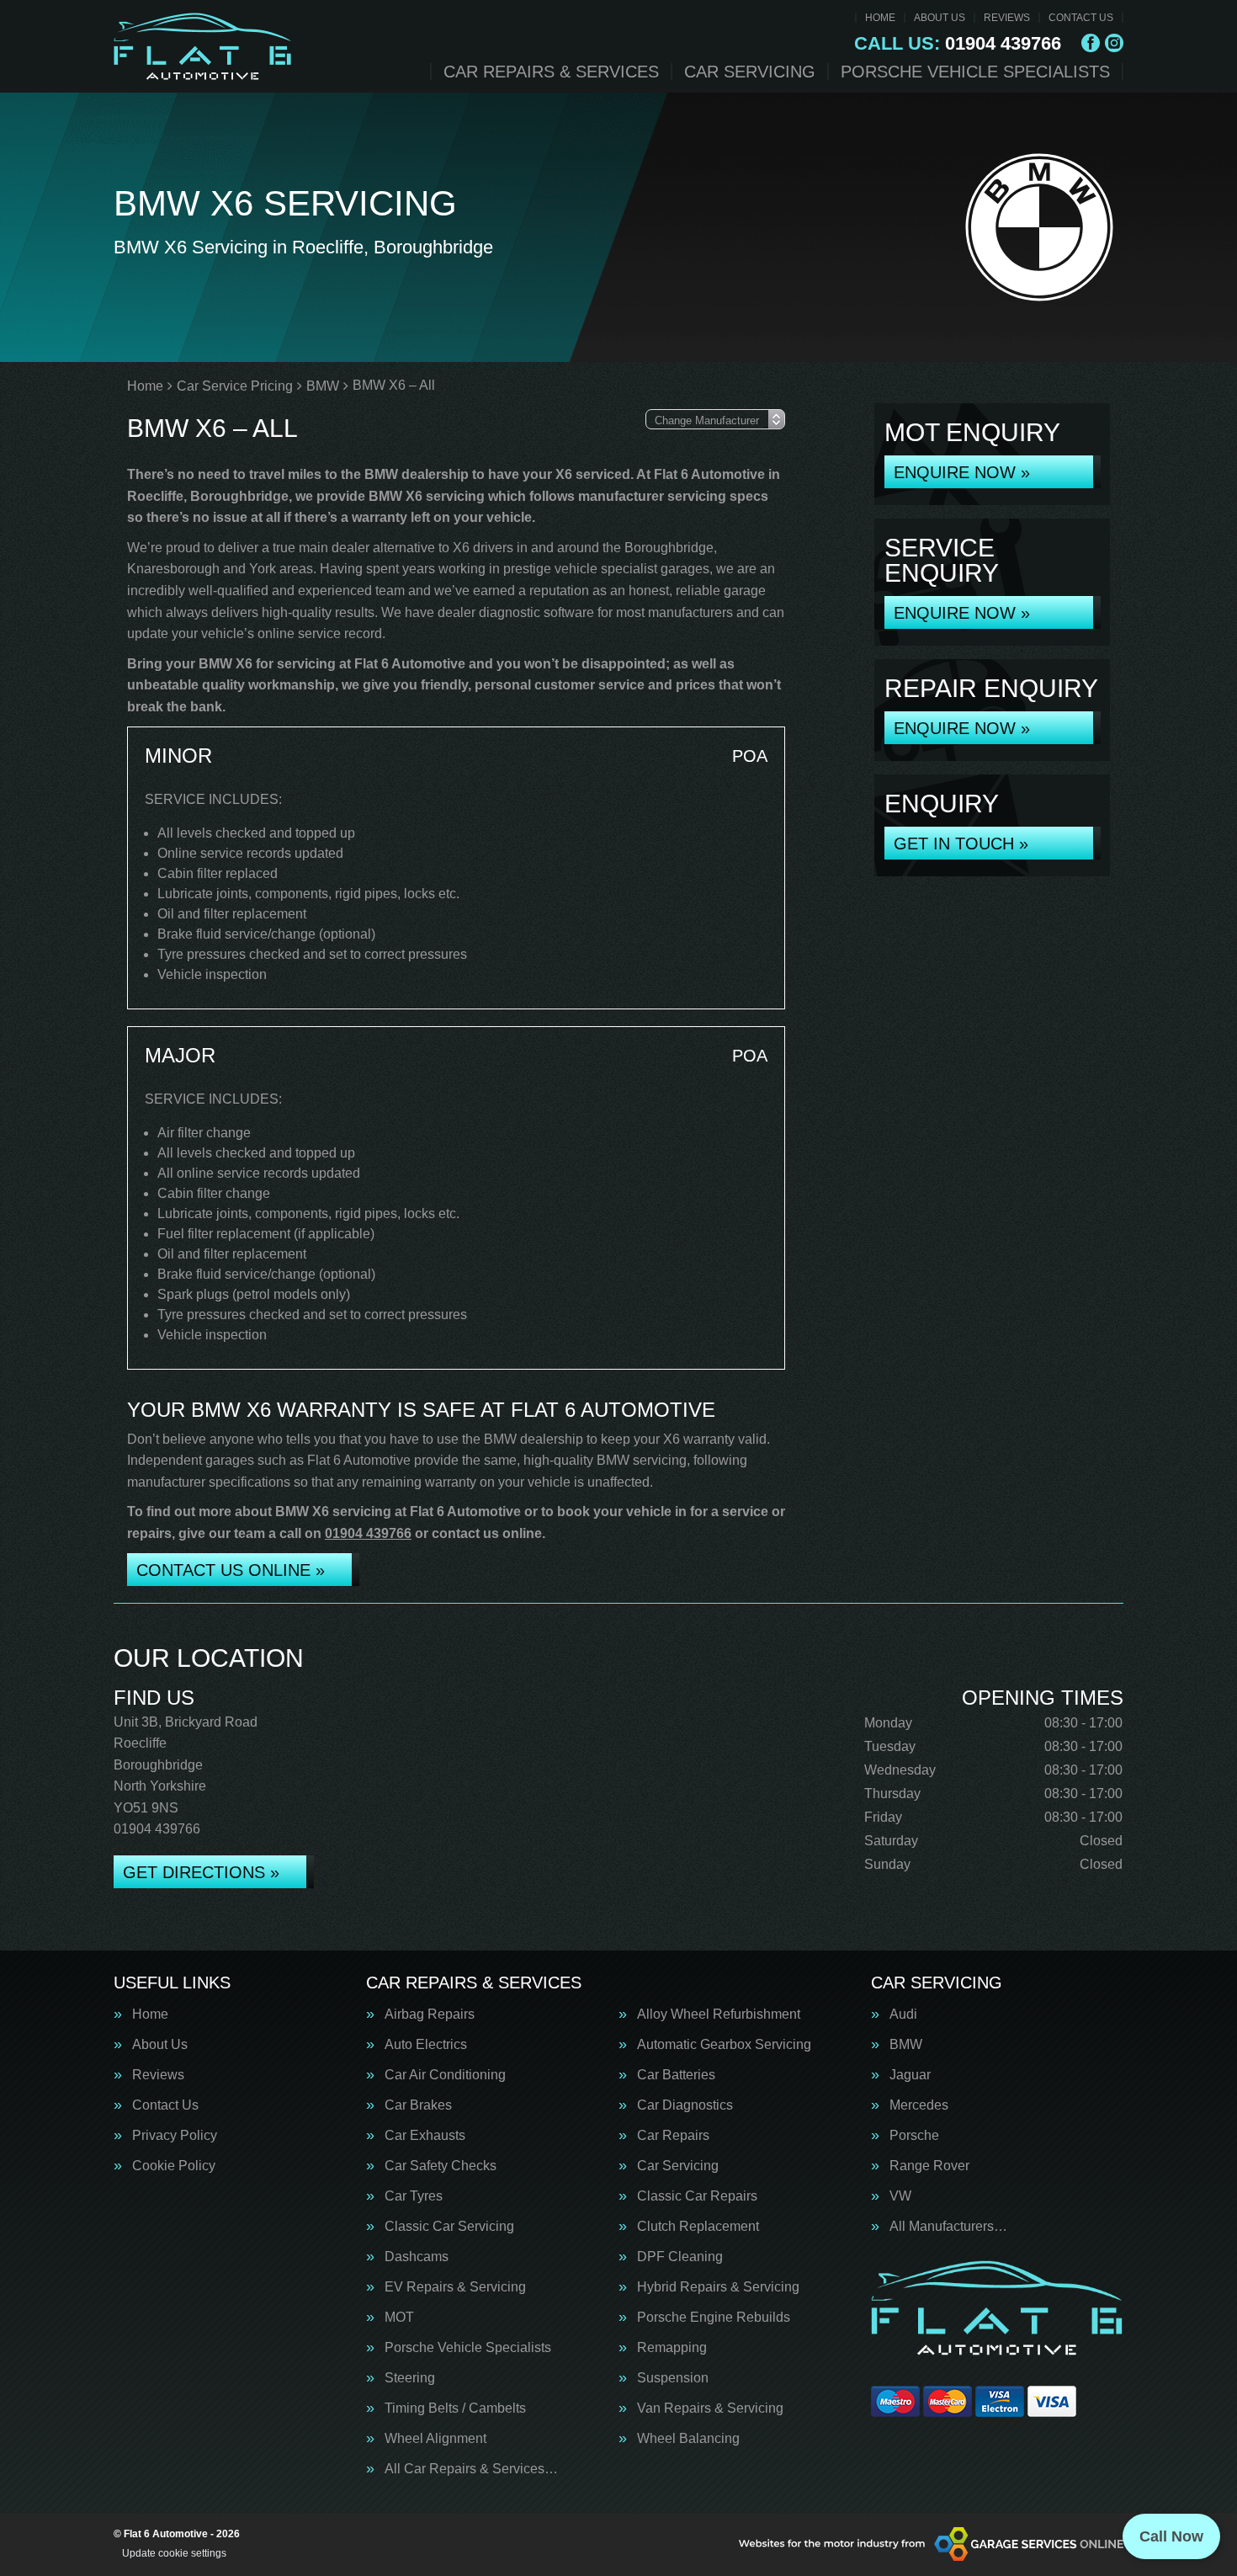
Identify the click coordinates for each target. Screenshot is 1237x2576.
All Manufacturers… (948, 2227)
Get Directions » (201, 1872)
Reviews (1007, 18)
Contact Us (1081, 18)
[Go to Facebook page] (1091, 43)
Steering (410, 2378)
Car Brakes (418, 2105)
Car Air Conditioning (445, 2075)
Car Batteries (676, 2075)
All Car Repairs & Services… (471, 2469)
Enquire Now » (962, 472)
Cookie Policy (174, 2166)
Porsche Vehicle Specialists (975, 72)
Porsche (914, 2136)
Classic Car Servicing (449, 2227)
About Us (940, 18)
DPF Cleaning (680, 2257)
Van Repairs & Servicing (710, 2408)
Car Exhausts (425, 2136)
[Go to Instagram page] (1114, 43)
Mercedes (919, 2105)
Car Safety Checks (441, 2166)
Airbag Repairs (430, 2014)
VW (900, 2196)
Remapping (672, 2348)
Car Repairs (673, 2136)
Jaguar (910, 2075)
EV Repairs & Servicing (455, 2287)
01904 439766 (958, 44)
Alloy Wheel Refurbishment (719, 2014)
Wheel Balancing (688, 2439)
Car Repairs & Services (551, 72)
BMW (906, 2045)
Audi (903, 2014)
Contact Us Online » (231, 1570)
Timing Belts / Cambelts (455, 2408)
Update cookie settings (174, 2553)
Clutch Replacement (698, 2227)
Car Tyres (414, 2196)
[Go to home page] (203, 46)
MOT (399, 2318)
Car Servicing (750, 72)
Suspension (673, 2378)
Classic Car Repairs (697, 2196)
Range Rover (929, 2166)
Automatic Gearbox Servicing (724, 2045)
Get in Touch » (961, 844)
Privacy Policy (175, 2136)
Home (880, 18)
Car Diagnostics (685, 2105)
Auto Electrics (426, 2045)
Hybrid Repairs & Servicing (718, 2287)
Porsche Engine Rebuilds (714, 2318)
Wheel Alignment (435, 2439)
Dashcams (417, 2257)
